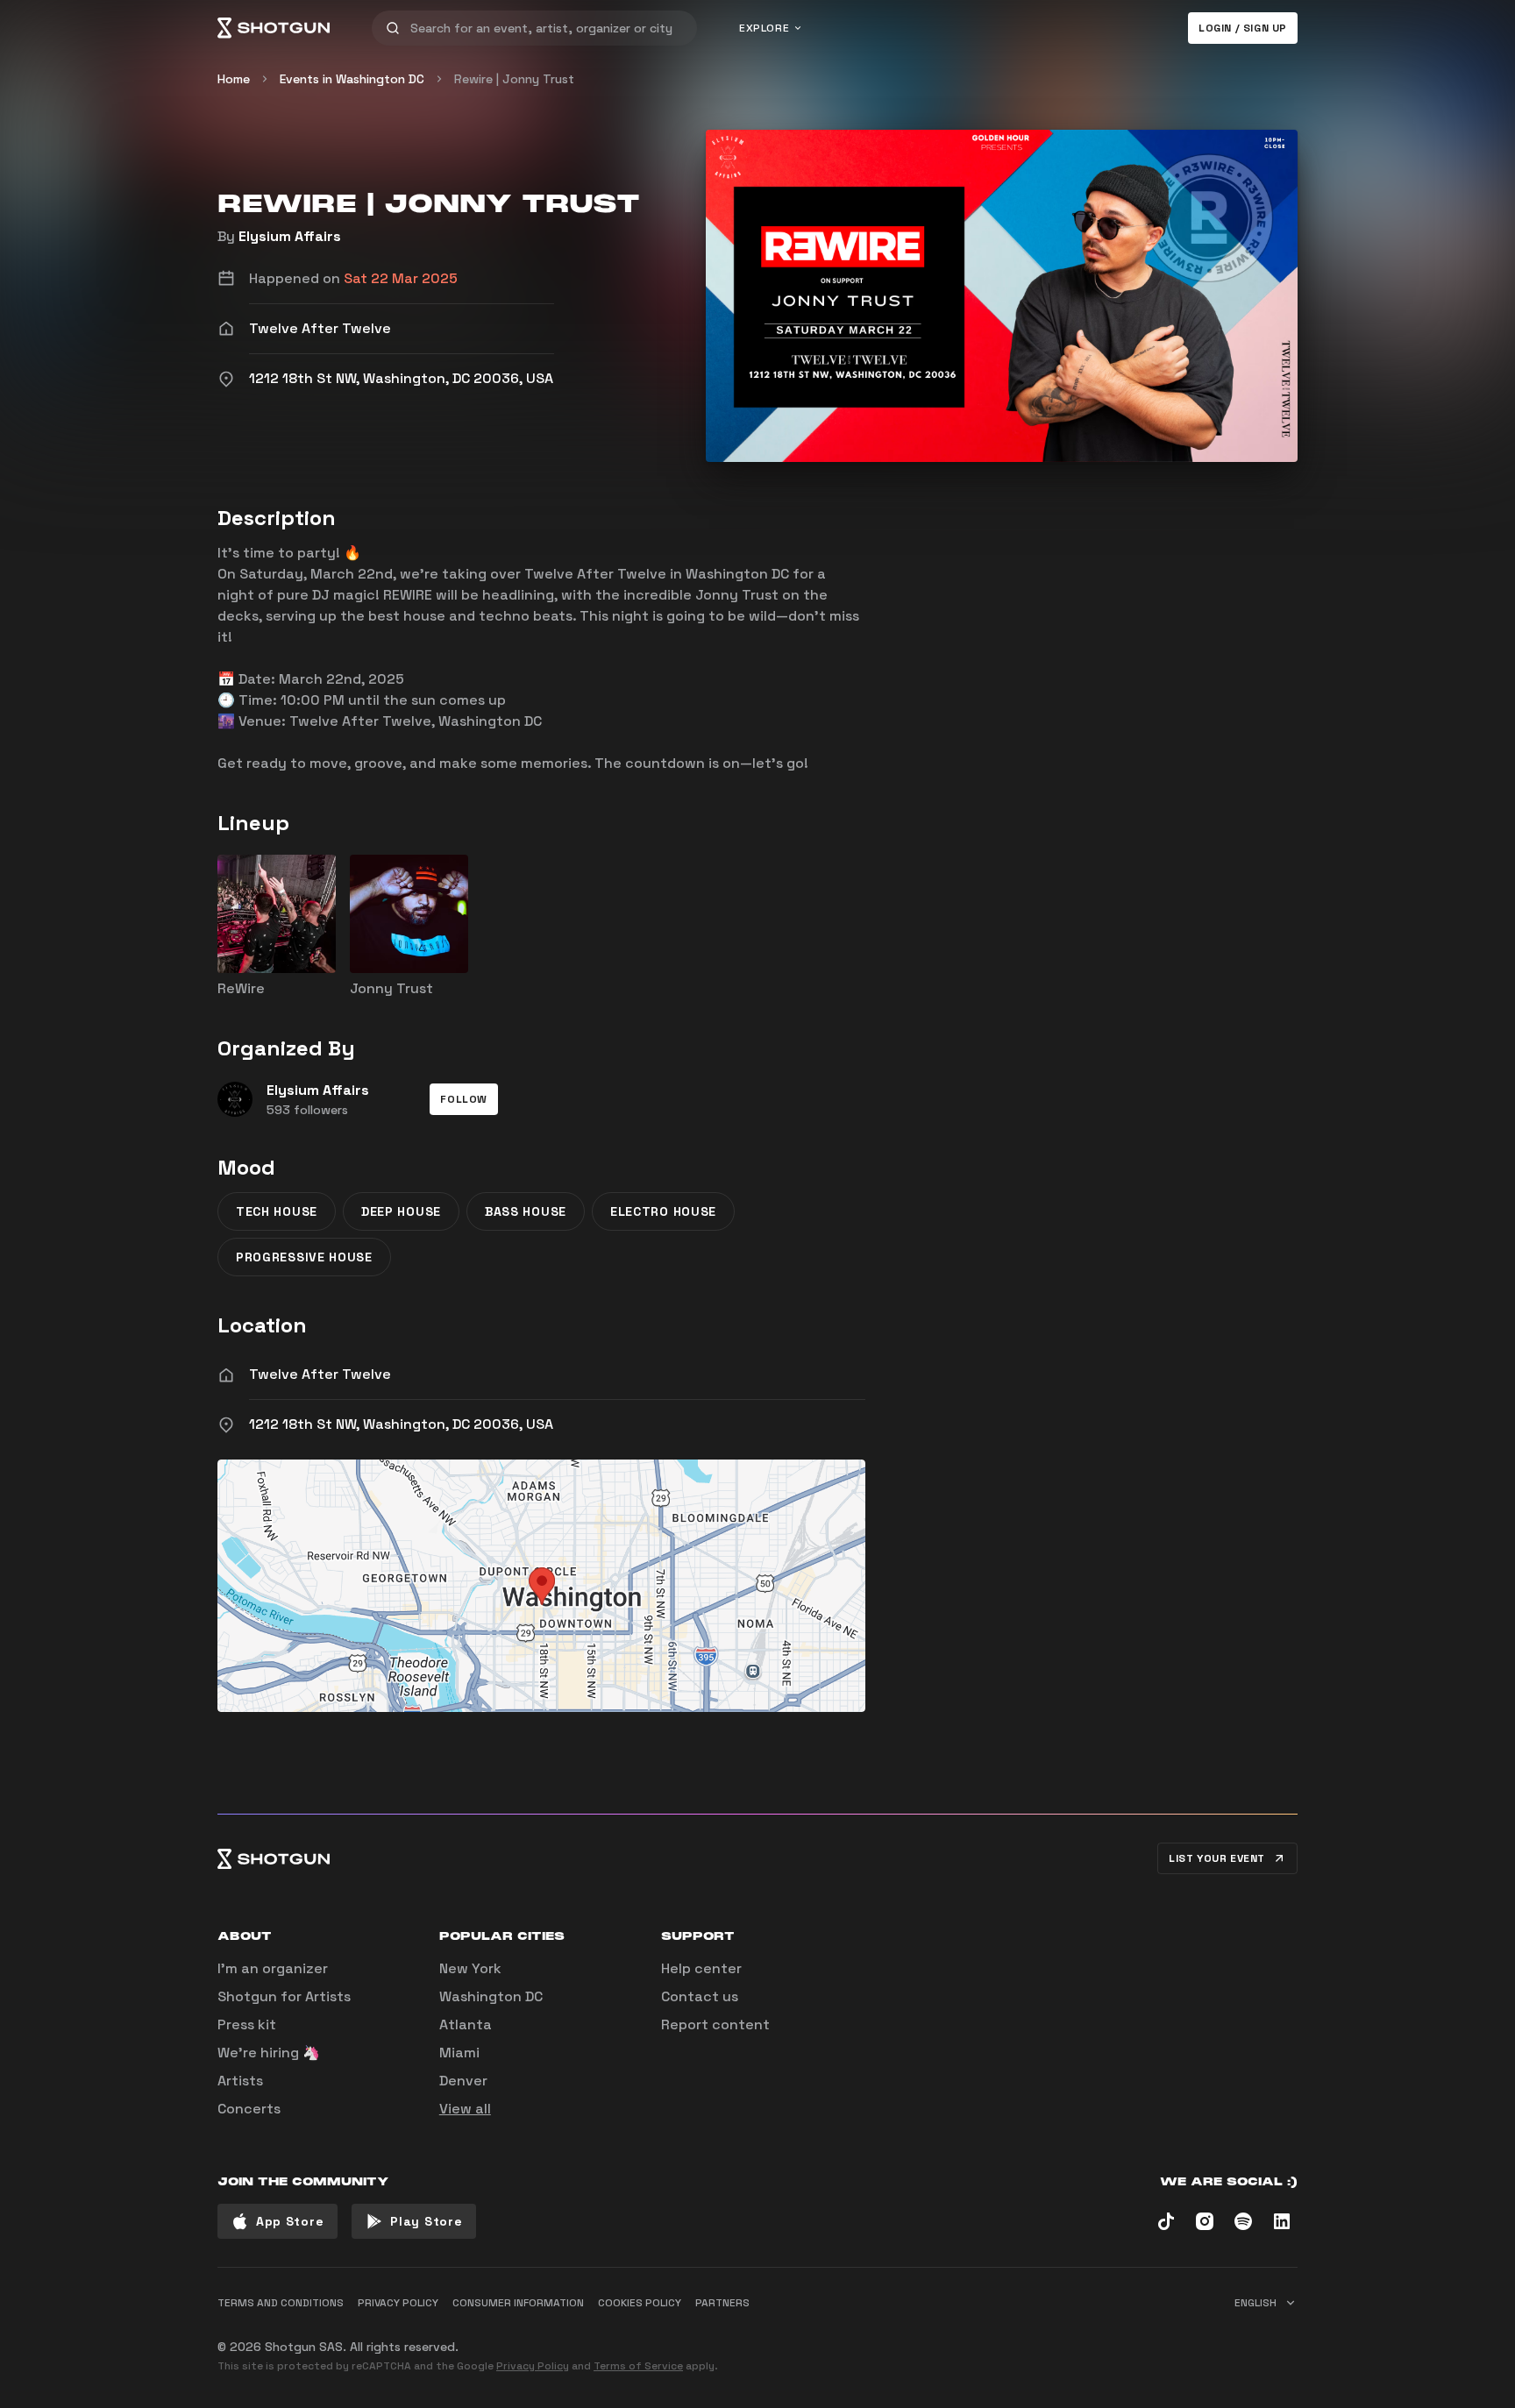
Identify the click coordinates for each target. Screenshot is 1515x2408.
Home (234, 79)
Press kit (247, 2024)
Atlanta (466, 2024)
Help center (701, 1968)
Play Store (426, 2221)
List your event (1217, 1858)
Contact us (700, 1996)
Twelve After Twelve (320, 1374)
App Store (290, 2221)
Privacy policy (398, 2303)
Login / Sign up (1243, 28)
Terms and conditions (281, 2303)
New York (470, 1968)
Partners (722, 2303)
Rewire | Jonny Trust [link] (514, 79)
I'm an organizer (273, 1968)
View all (465, 2109)
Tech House (277, 1211)
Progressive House (304, 1257)
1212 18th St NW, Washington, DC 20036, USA (401, 1424)
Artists (240, 2081)
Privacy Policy (533, 2366)
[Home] (274, 28)
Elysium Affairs (290, 236)
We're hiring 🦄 (269, 2053)
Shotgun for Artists (284, 1996)
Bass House (526, 1211)
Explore (764, 28)
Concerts (249, 2109)
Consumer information (518, 2303)
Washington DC (491, 1996)
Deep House (401, 1211)
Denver (463, 2081)
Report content (715, 2024)
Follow (464, 1099)
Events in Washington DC (352, 79)
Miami (459, 2053)
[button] (464, 1099)
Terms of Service (638, 2366)
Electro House (663, 1211)
